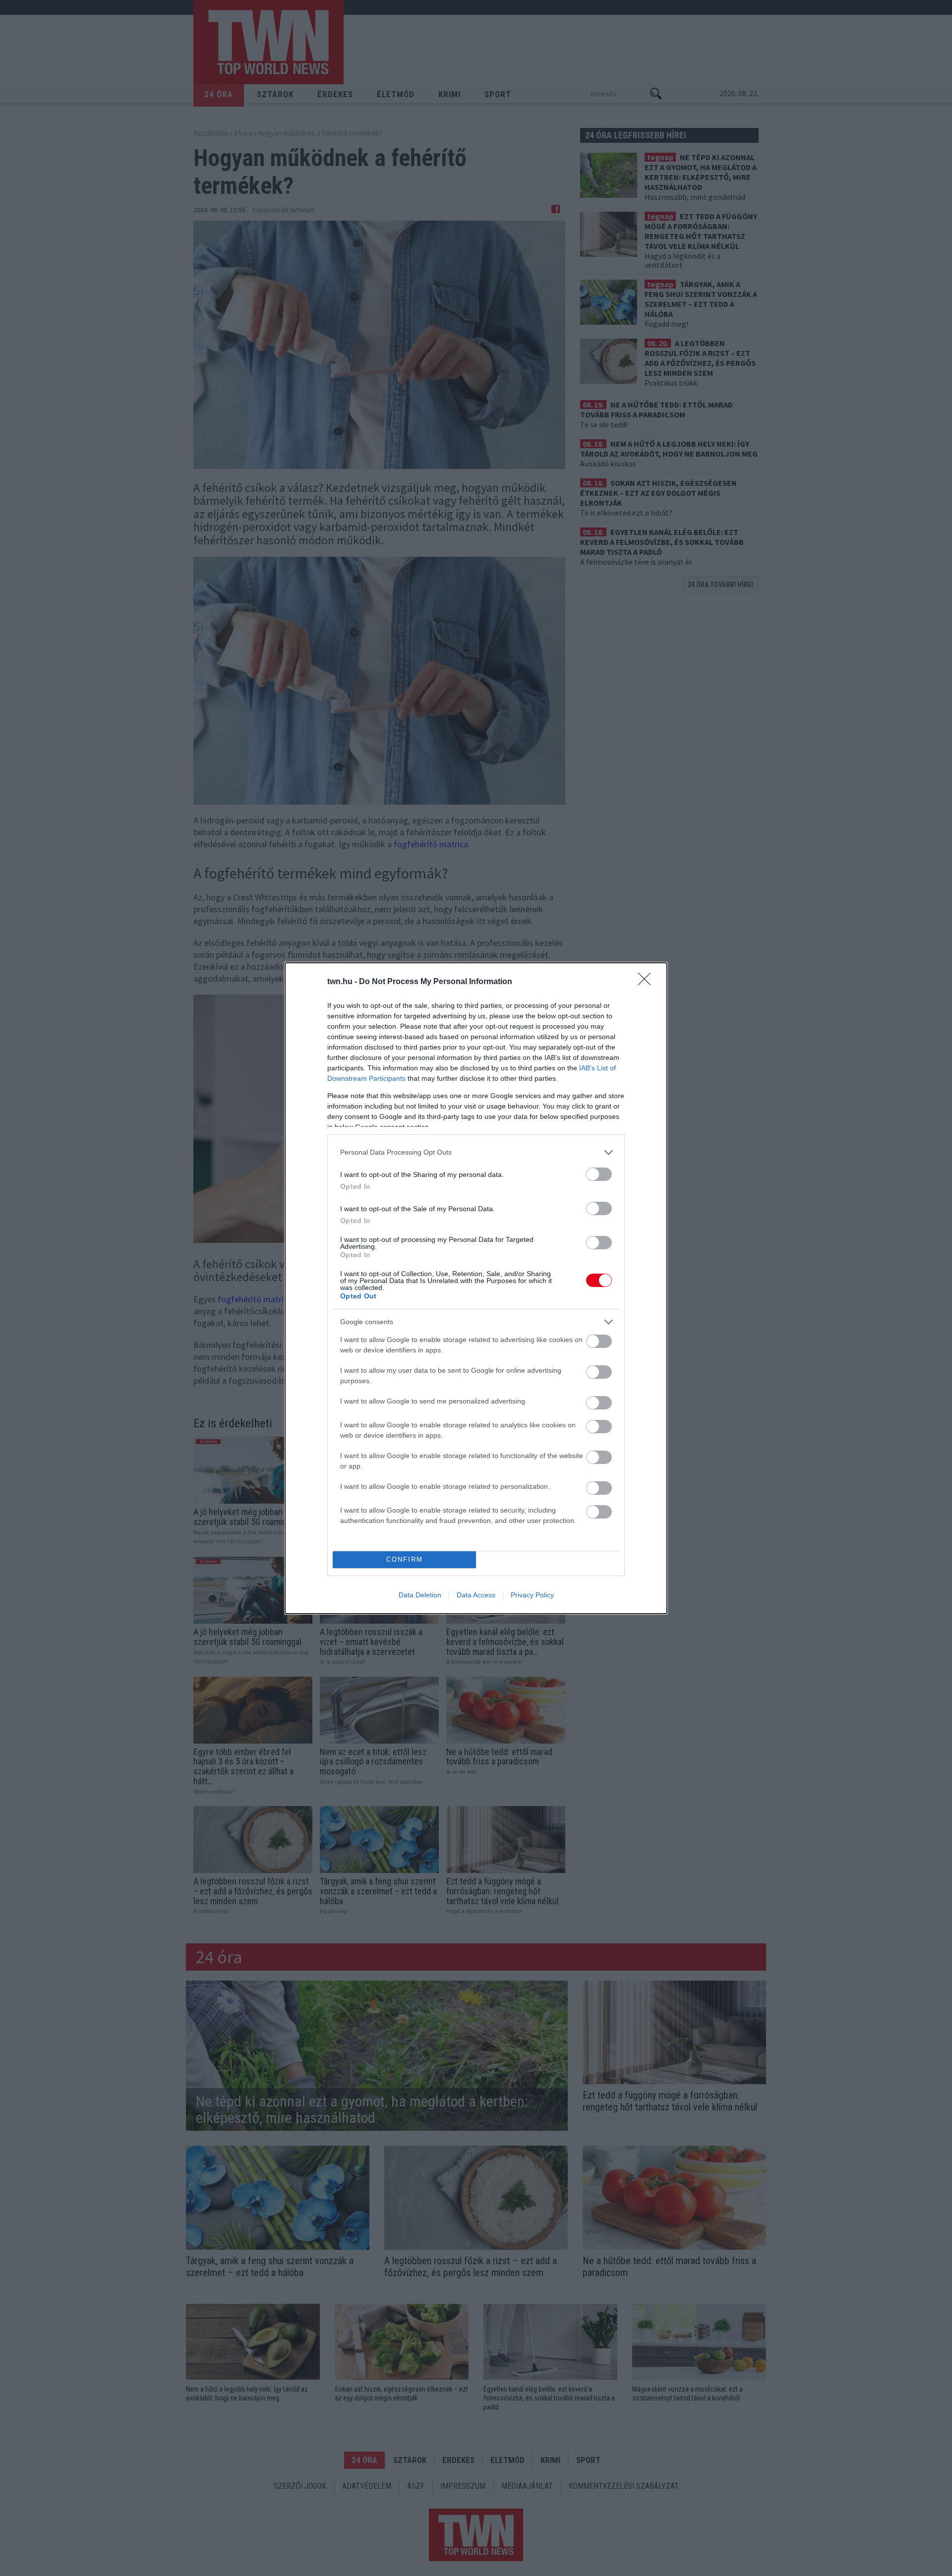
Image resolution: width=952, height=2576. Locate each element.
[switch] (599, 1174)
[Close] (648, 982)
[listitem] (476, 1152)
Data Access (476, 1595)
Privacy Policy (532, 1595)
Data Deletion (420, 1595)
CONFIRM (405, 1559)
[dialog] (476, 1288)
